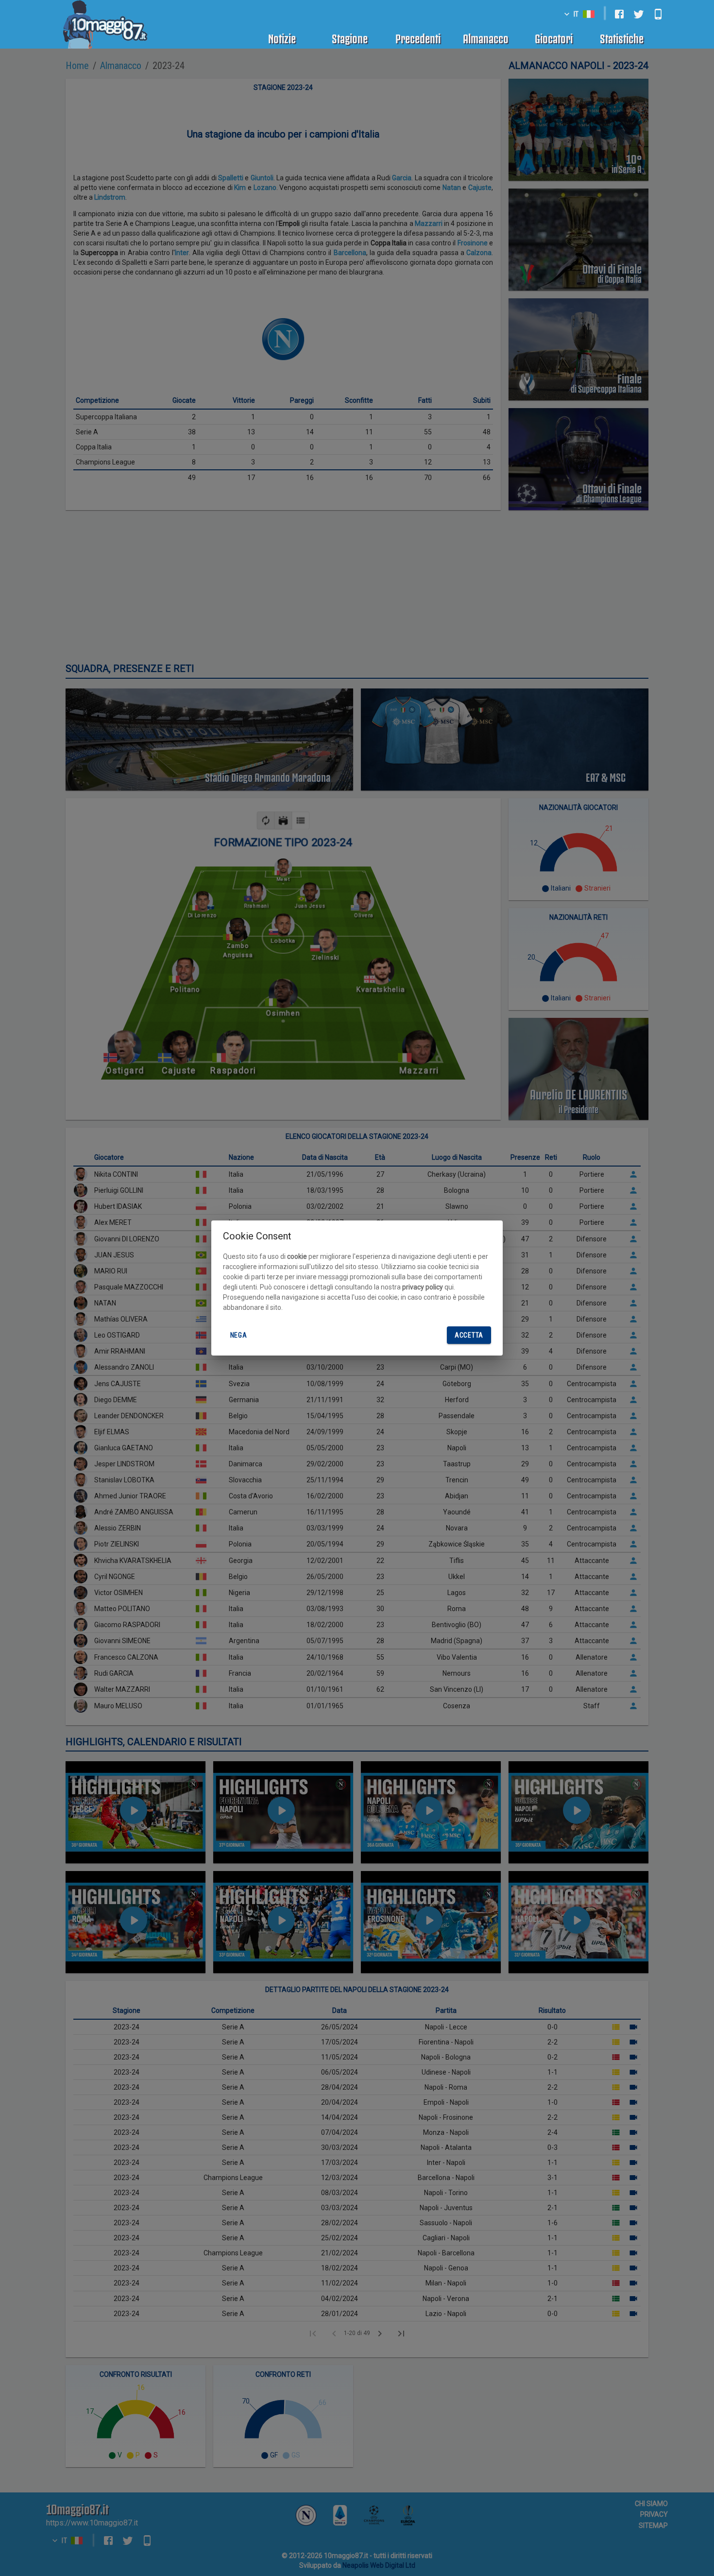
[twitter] (639, 14)
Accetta (469, 1335)
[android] (658, 14)
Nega (239, 1335)
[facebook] (619, 14)
